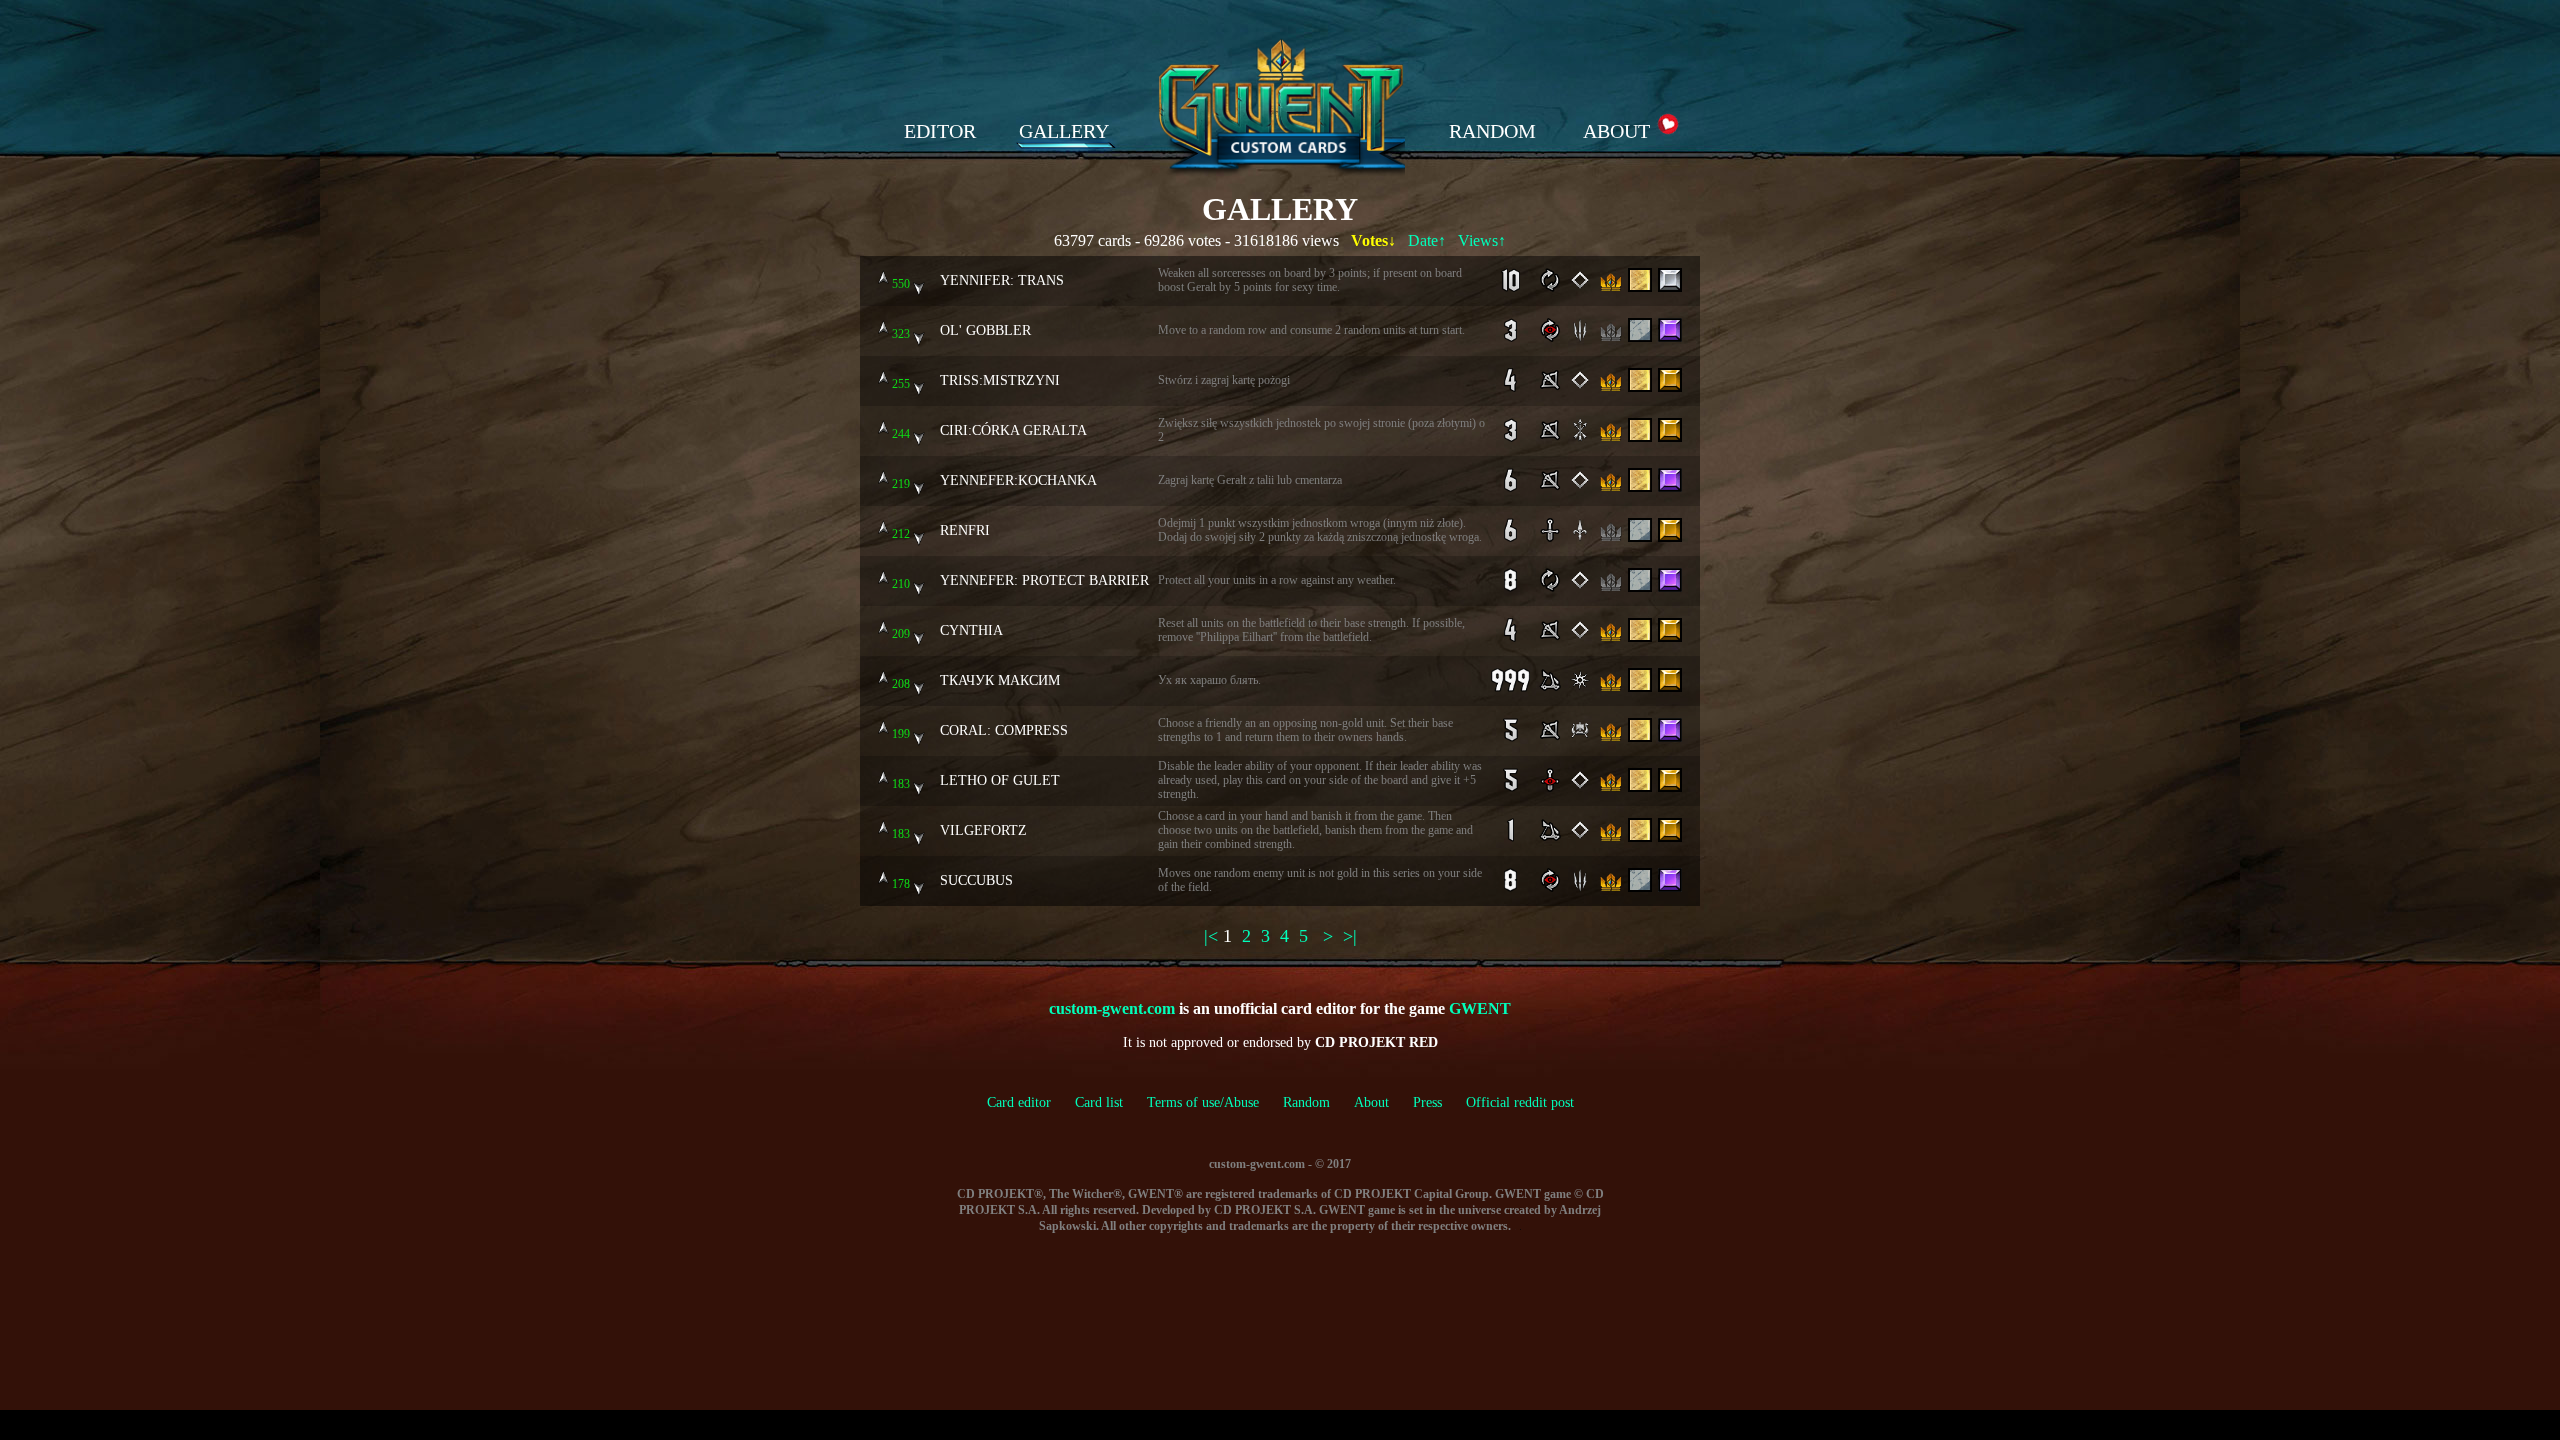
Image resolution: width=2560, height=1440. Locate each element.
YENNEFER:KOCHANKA (1018, 480)
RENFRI (965, 530)
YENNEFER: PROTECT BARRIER (1044, 580)
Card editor (1019, 1102)
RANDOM (1492, 131)
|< (1211, 936)
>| (1350, 936)
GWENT (1480, 1008)
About (1371, 1102)
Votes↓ (1373, 240)
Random (1306, 1102)
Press (1427, 1102)
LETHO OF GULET (1000, 780)
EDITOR (940, 131)
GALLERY (1064, 131)
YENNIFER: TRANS (1002, 280)
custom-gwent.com (1112, 1008)
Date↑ (1427, 240)
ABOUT (1616, 131)
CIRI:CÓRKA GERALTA (1013, 430)
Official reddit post (1520, 1102)
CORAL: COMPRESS (1004, 730)
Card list (1099, 1102)
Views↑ (1482, 240)
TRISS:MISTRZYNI (1000, 380)
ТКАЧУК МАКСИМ (1000, 680)
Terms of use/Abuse (1215, 1102)
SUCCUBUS (976, 880)
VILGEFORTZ (983, 830)
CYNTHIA (971, 630)
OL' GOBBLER (985, 330)
